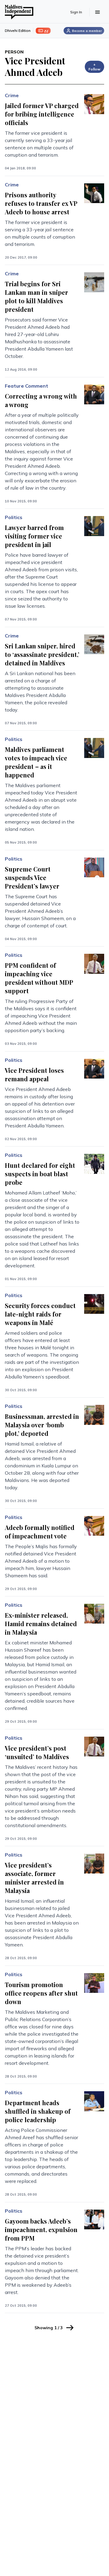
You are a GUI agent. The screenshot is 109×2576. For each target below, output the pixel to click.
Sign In (76, 12)
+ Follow (94, 67)
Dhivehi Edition (18, 31)
